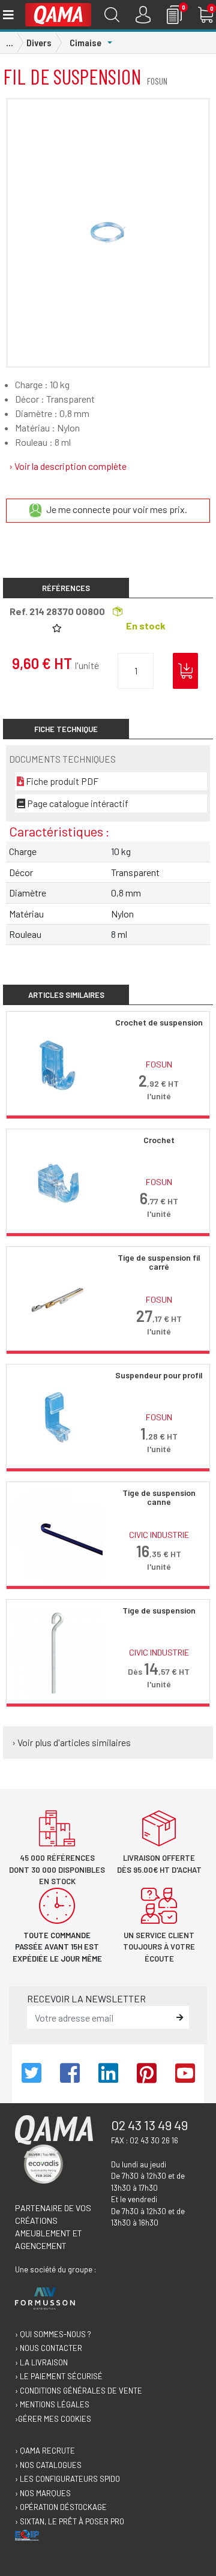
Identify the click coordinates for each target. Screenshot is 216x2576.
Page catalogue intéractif (77, 803)
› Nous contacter (49, 2348)
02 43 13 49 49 (149, 2125)
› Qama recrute (45, 2451)
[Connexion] (143, 15)
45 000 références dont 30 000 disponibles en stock (57, 1869)
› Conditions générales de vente (79, 2391)
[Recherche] (112, 15)
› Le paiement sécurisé (59, 2376)
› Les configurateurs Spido (67, 2479)
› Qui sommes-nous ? (53, 2334)
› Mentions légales (52, 2404)
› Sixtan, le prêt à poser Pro (70, 2521)
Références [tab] (66, 588)
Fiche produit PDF (61, 781)
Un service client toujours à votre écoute (159, 1947)
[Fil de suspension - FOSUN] (108, 233)
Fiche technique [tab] (66, 729)
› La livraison (41, 2362)
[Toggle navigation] (7, 15)
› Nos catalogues (48, 2465)
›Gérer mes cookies (53, 2419)
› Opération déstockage (61, 2507)
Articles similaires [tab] (66, 995)
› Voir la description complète (68, 466)
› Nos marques (43, 2493)
